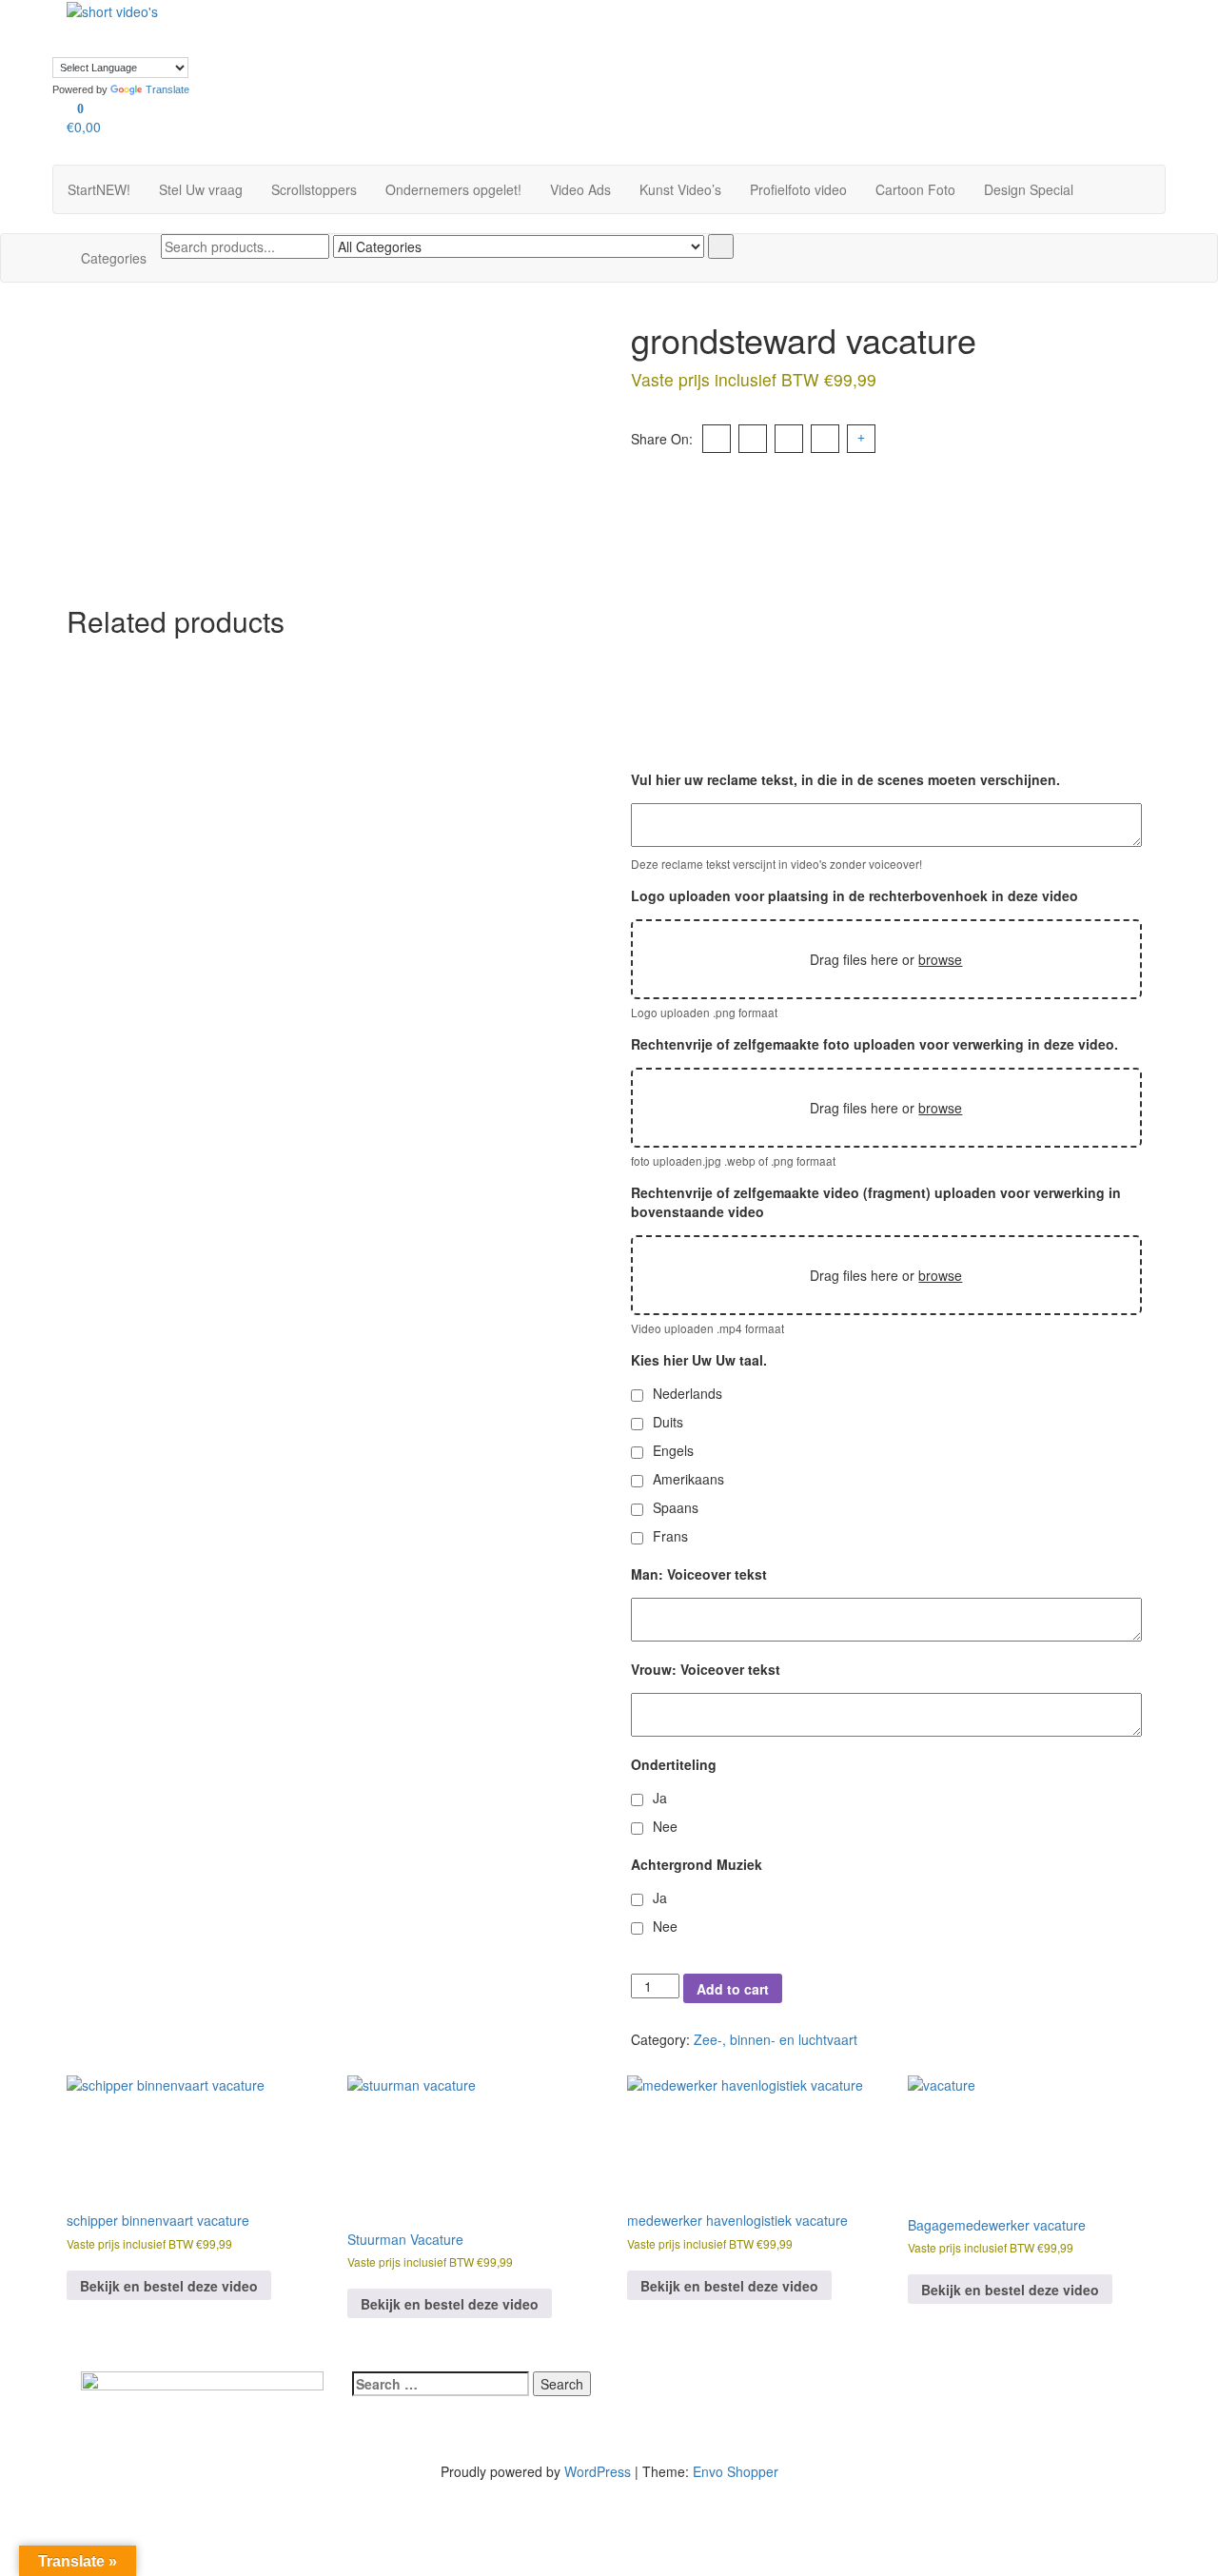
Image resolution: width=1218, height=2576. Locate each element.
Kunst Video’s (680, 189)
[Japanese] (397, 27)
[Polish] (435, 27)
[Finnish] (435, 8)
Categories (114, 258)
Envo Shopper (736, 2471)
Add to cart (733, 1989)
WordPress (598, 2471)
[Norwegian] (416, 27)
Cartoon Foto (915, 189)
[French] (454, 8)
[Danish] (378, 8)
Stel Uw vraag (201, 189)
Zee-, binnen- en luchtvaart (776, 2039)
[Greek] (340, 27)
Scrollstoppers (314, 189)
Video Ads (580, 189)
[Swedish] (473, 27)
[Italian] (378, 27)
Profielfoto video (798, 189)
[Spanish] (454, 27)
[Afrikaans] (340, 8)
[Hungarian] (359, 27)
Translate (167, 89)
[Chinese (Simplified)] (359, 8)
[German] (473, 8)
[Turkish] (340, 46)
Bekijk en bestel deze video (169, 2286)
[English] (416, 8)
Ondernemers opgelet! (453, 189)
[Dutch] (397, 8)
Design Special (1029, 189)
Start (99, 189)
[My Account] (72, 155)
